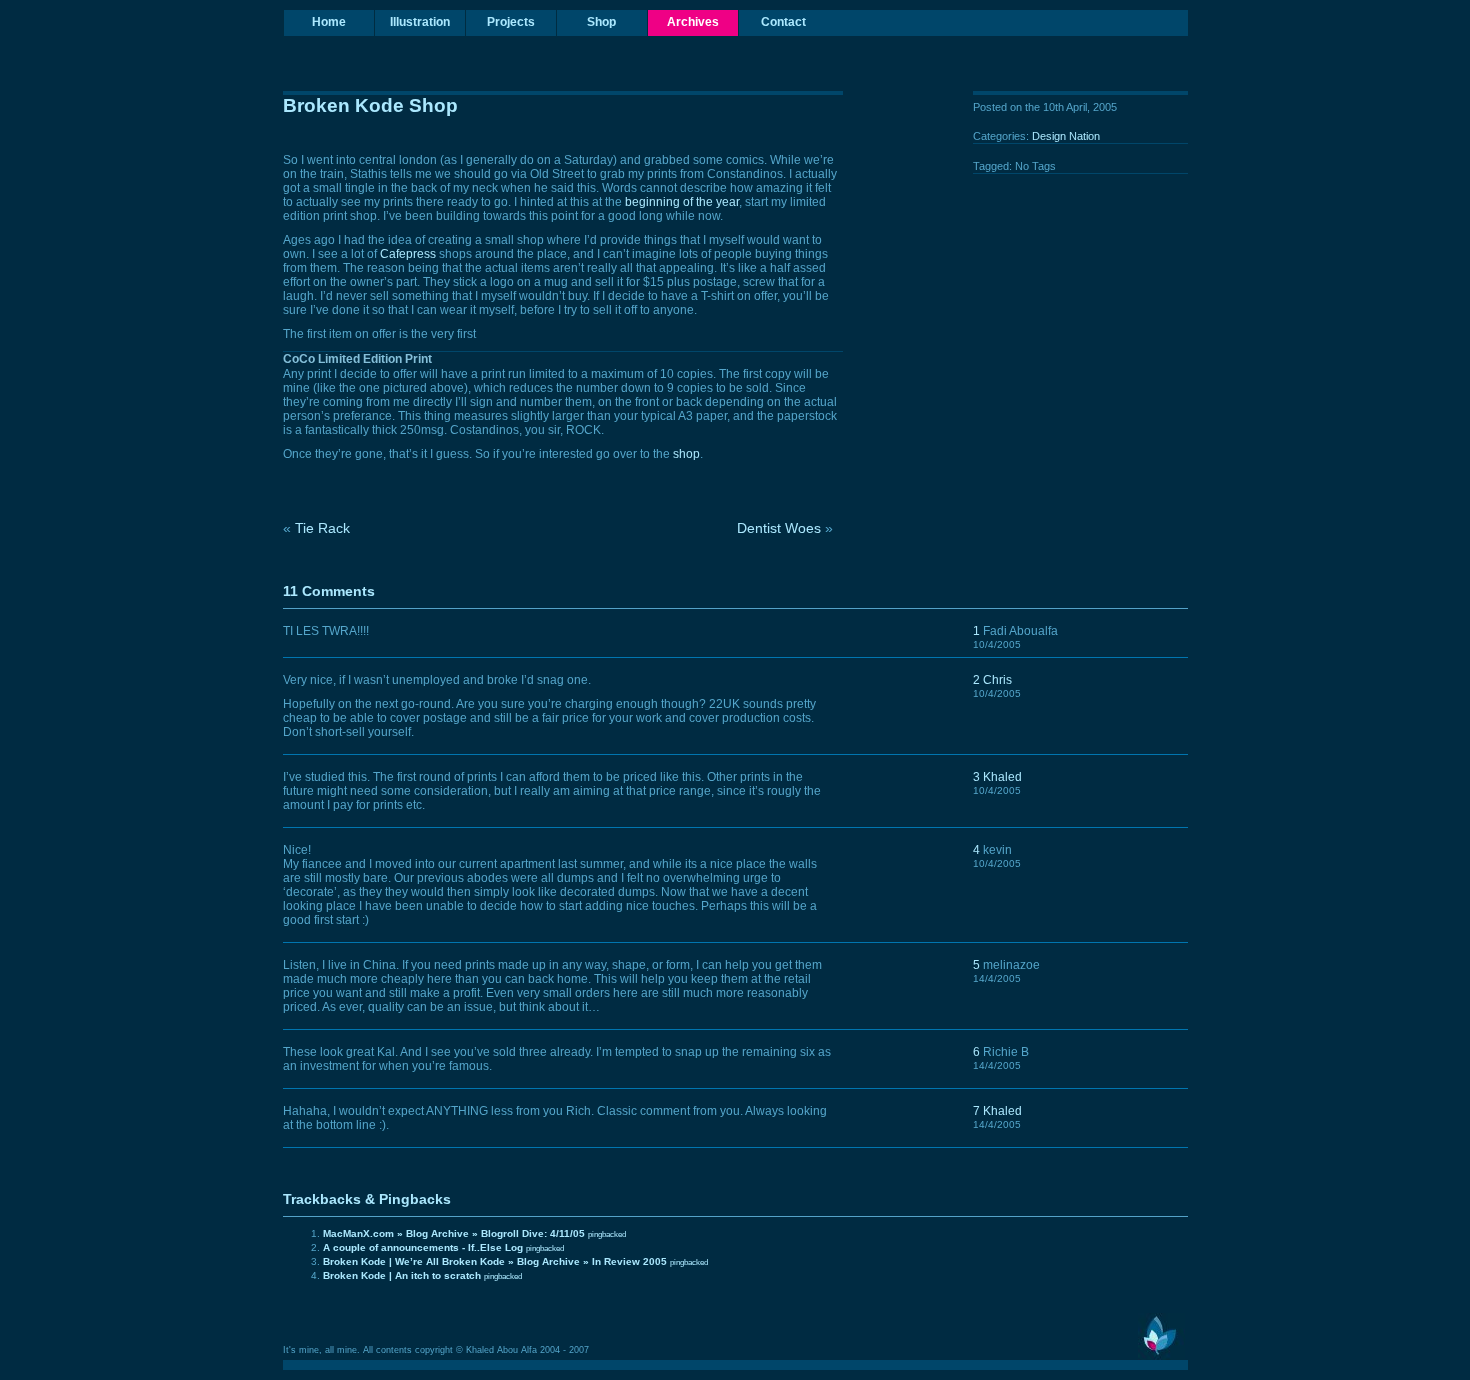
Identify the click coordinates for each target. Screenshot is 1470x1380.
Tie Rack (322, 528)
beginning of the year (682, 202)
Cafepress (408, 254)
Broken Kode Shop (370, 105)
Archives (693, 22)
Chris (997, 680)
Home (329, 22)
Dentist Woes (779, 528)
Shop (601, 22)
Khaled (1002, 777)
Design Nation (1066, 136)
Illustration (420, 22)
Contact (783, 22)
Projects (511, 22)
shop (686, 454)
